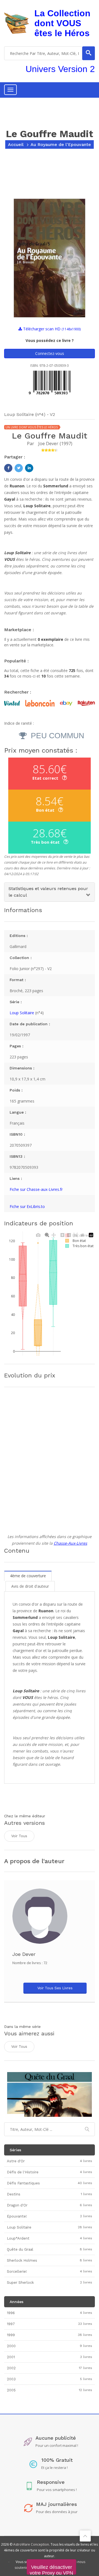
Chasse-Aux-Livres (70, 1543)
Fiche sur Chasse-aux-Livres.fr (36, 1189)
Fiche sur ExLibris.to (27, 1206)
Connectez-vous (50, 353)
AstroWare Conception (31, 2544)
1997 (66, 444)
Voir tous (19, 1836)
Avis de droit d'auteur (30, 1586)
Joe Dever (48, 444)
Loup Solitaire (22, 1013)
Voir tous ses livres (55, 1988)
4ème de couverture (28, 1576)
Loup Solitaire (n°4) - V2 (30, 414)
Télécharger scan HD (51, 329)
